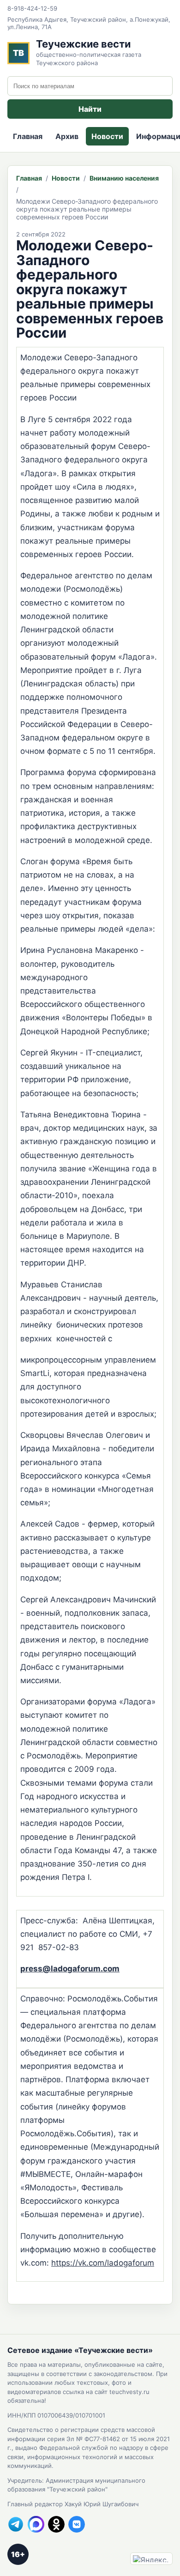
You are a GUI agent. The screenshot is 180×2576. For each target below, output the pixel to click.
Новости (107, 136)
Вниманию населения (124, 178)
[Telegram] (16, 2524)
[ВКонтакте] (77, 2524)
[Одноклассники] (56, 2524)
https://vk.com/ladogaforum (103, 2263)
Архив (67, 136)
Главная (28, 136)
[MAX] (36, 2524)
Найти (90, 109)
